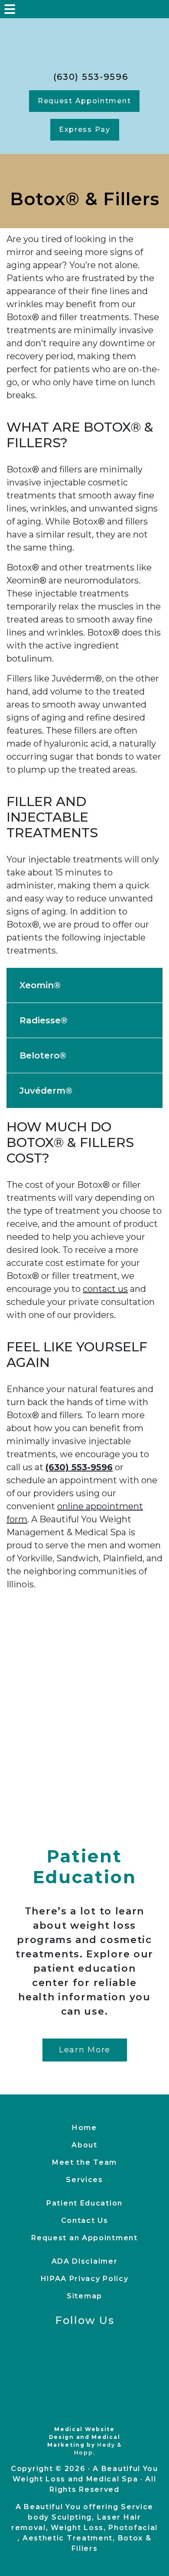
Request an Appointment (84, 2238)
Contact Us (85, 2220)
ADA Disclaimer (85, 2261)
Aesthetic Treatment (68, 2538)
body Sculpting (60, 2517)
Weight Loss (77, 2528)
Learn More (85, 2050)
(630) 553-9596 (89, 77)
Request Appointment (84, 101)
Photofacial (133, 2528)
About (84, 2145)
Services (84, 2180)
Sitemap (84, 2296)
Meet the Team (84, 2162)
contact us (105, 1289)
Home (84, 2128)
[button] (84, 985)
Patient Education (84, 2203)
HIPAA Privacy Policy (85, 2279)
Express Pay (85, 129)
